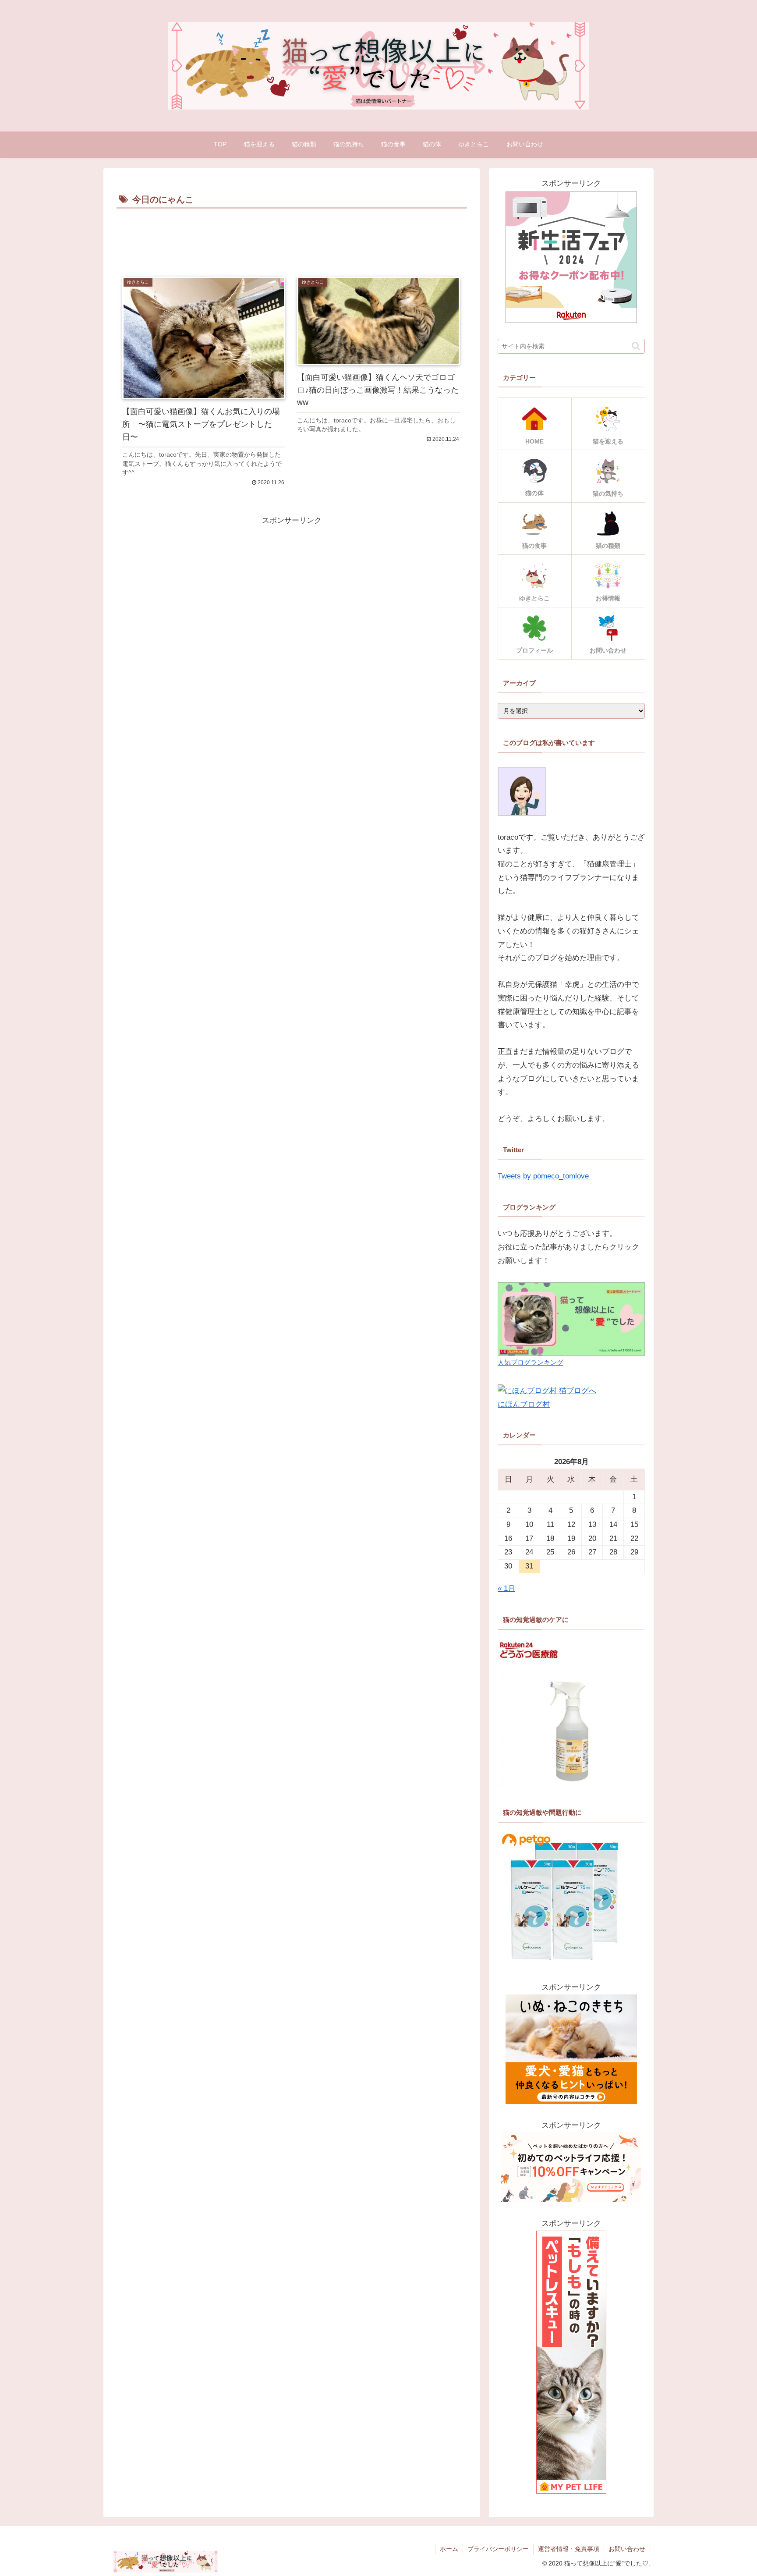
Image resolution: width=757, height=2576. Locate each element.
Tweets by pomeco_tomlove (543, 1176)
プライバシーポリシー (498, 2549)
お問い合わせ (627, 2549)
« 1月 (506, 1588)
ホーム (449, 2549)
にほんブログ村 (524, 1404)
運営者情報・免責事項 (569, 2549)
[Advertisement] (292, 235)
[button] (636, 346)
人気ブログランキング (531, 1362)
